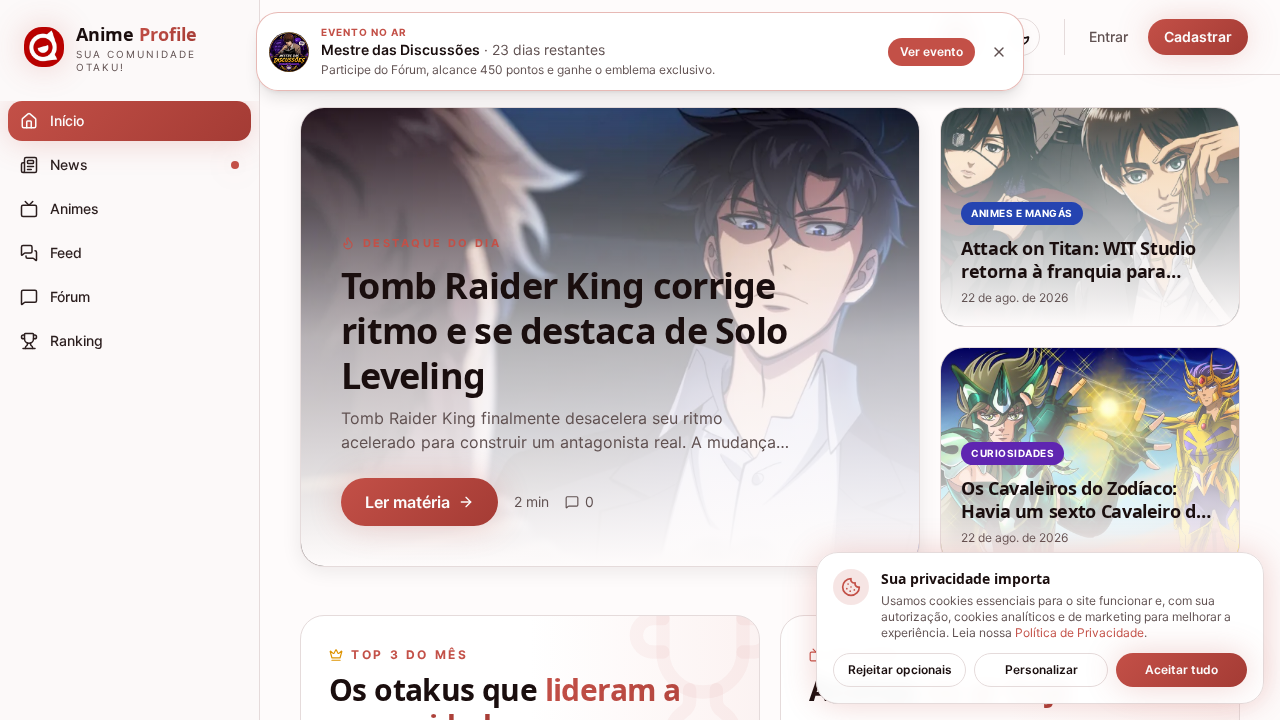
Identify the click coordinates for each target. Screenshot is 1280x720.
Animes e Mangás (1022, 213)
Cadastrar (1198, 36)
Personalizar (1041, 669)
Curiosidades (1012, 453)
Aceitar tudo (1181, 669)
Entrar (1108, 36)
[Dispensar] (999, 52)
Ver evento (931, 51)
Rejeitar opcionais (900, 669)
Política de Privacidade (1079, 632)
